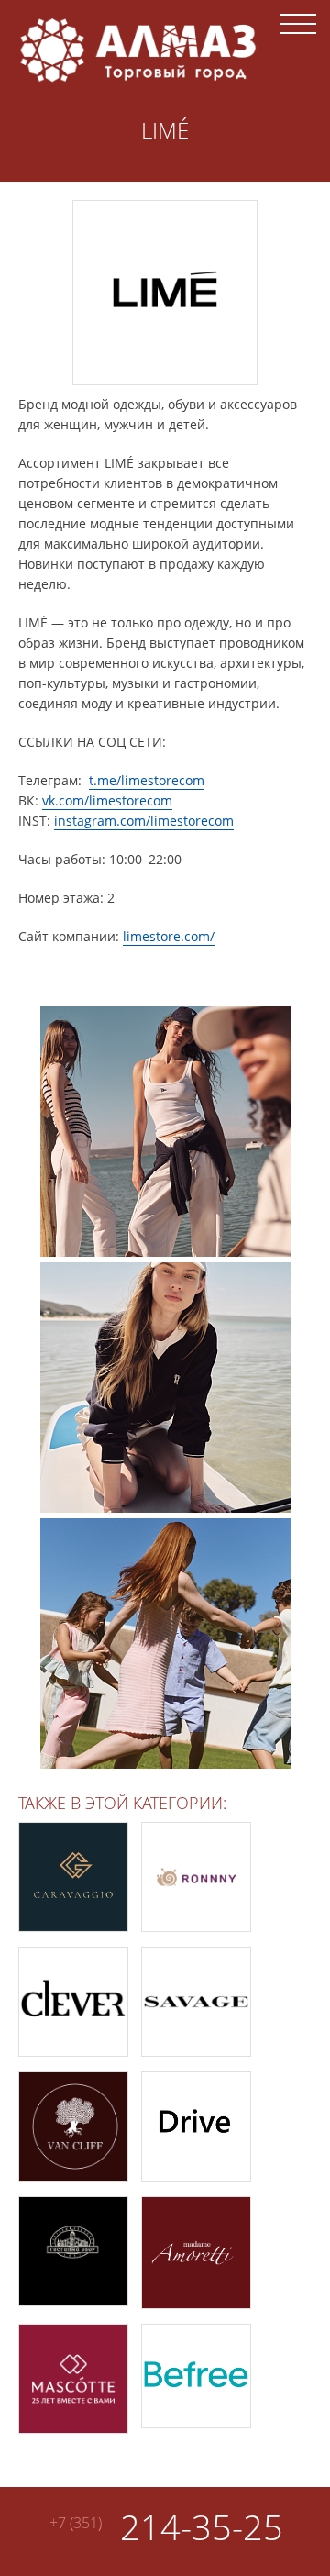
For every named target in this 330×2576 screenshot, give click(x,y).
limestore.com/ (169, 936)
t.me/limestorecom (147, 780)
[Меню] (298, 23)
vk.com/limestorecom (107, 800)
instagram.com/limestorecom (144, 821)
